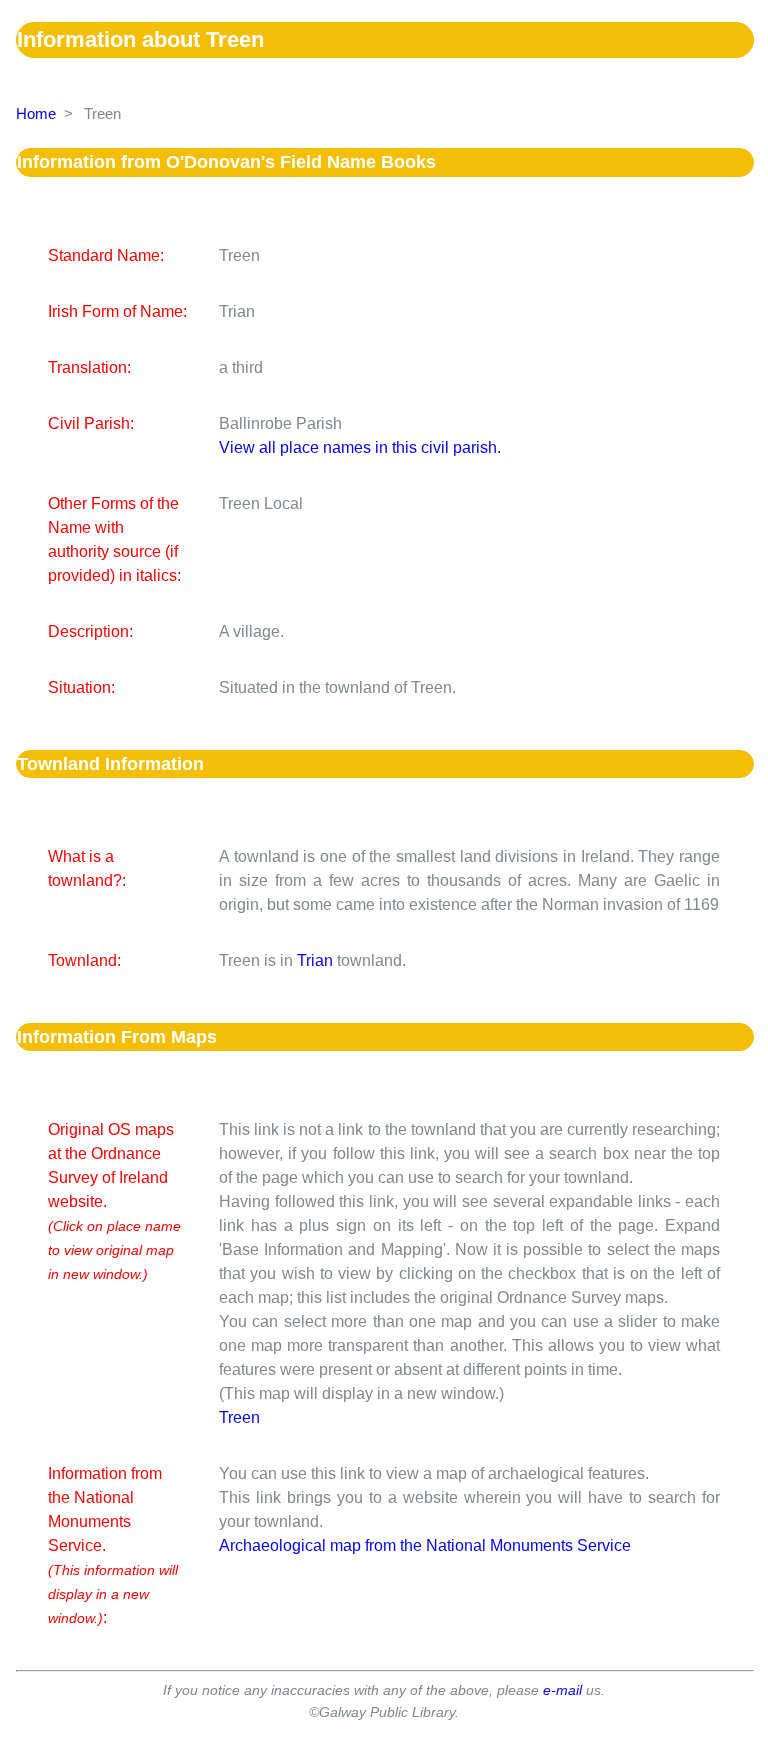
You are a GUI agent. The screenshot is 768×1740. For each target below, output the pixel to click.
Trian (315, 960)
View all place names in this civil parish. (360, 447)
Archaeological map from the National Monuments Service (425, 1545)
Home (36, 113)
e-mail (562, 1690)
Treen (239, 1417)
